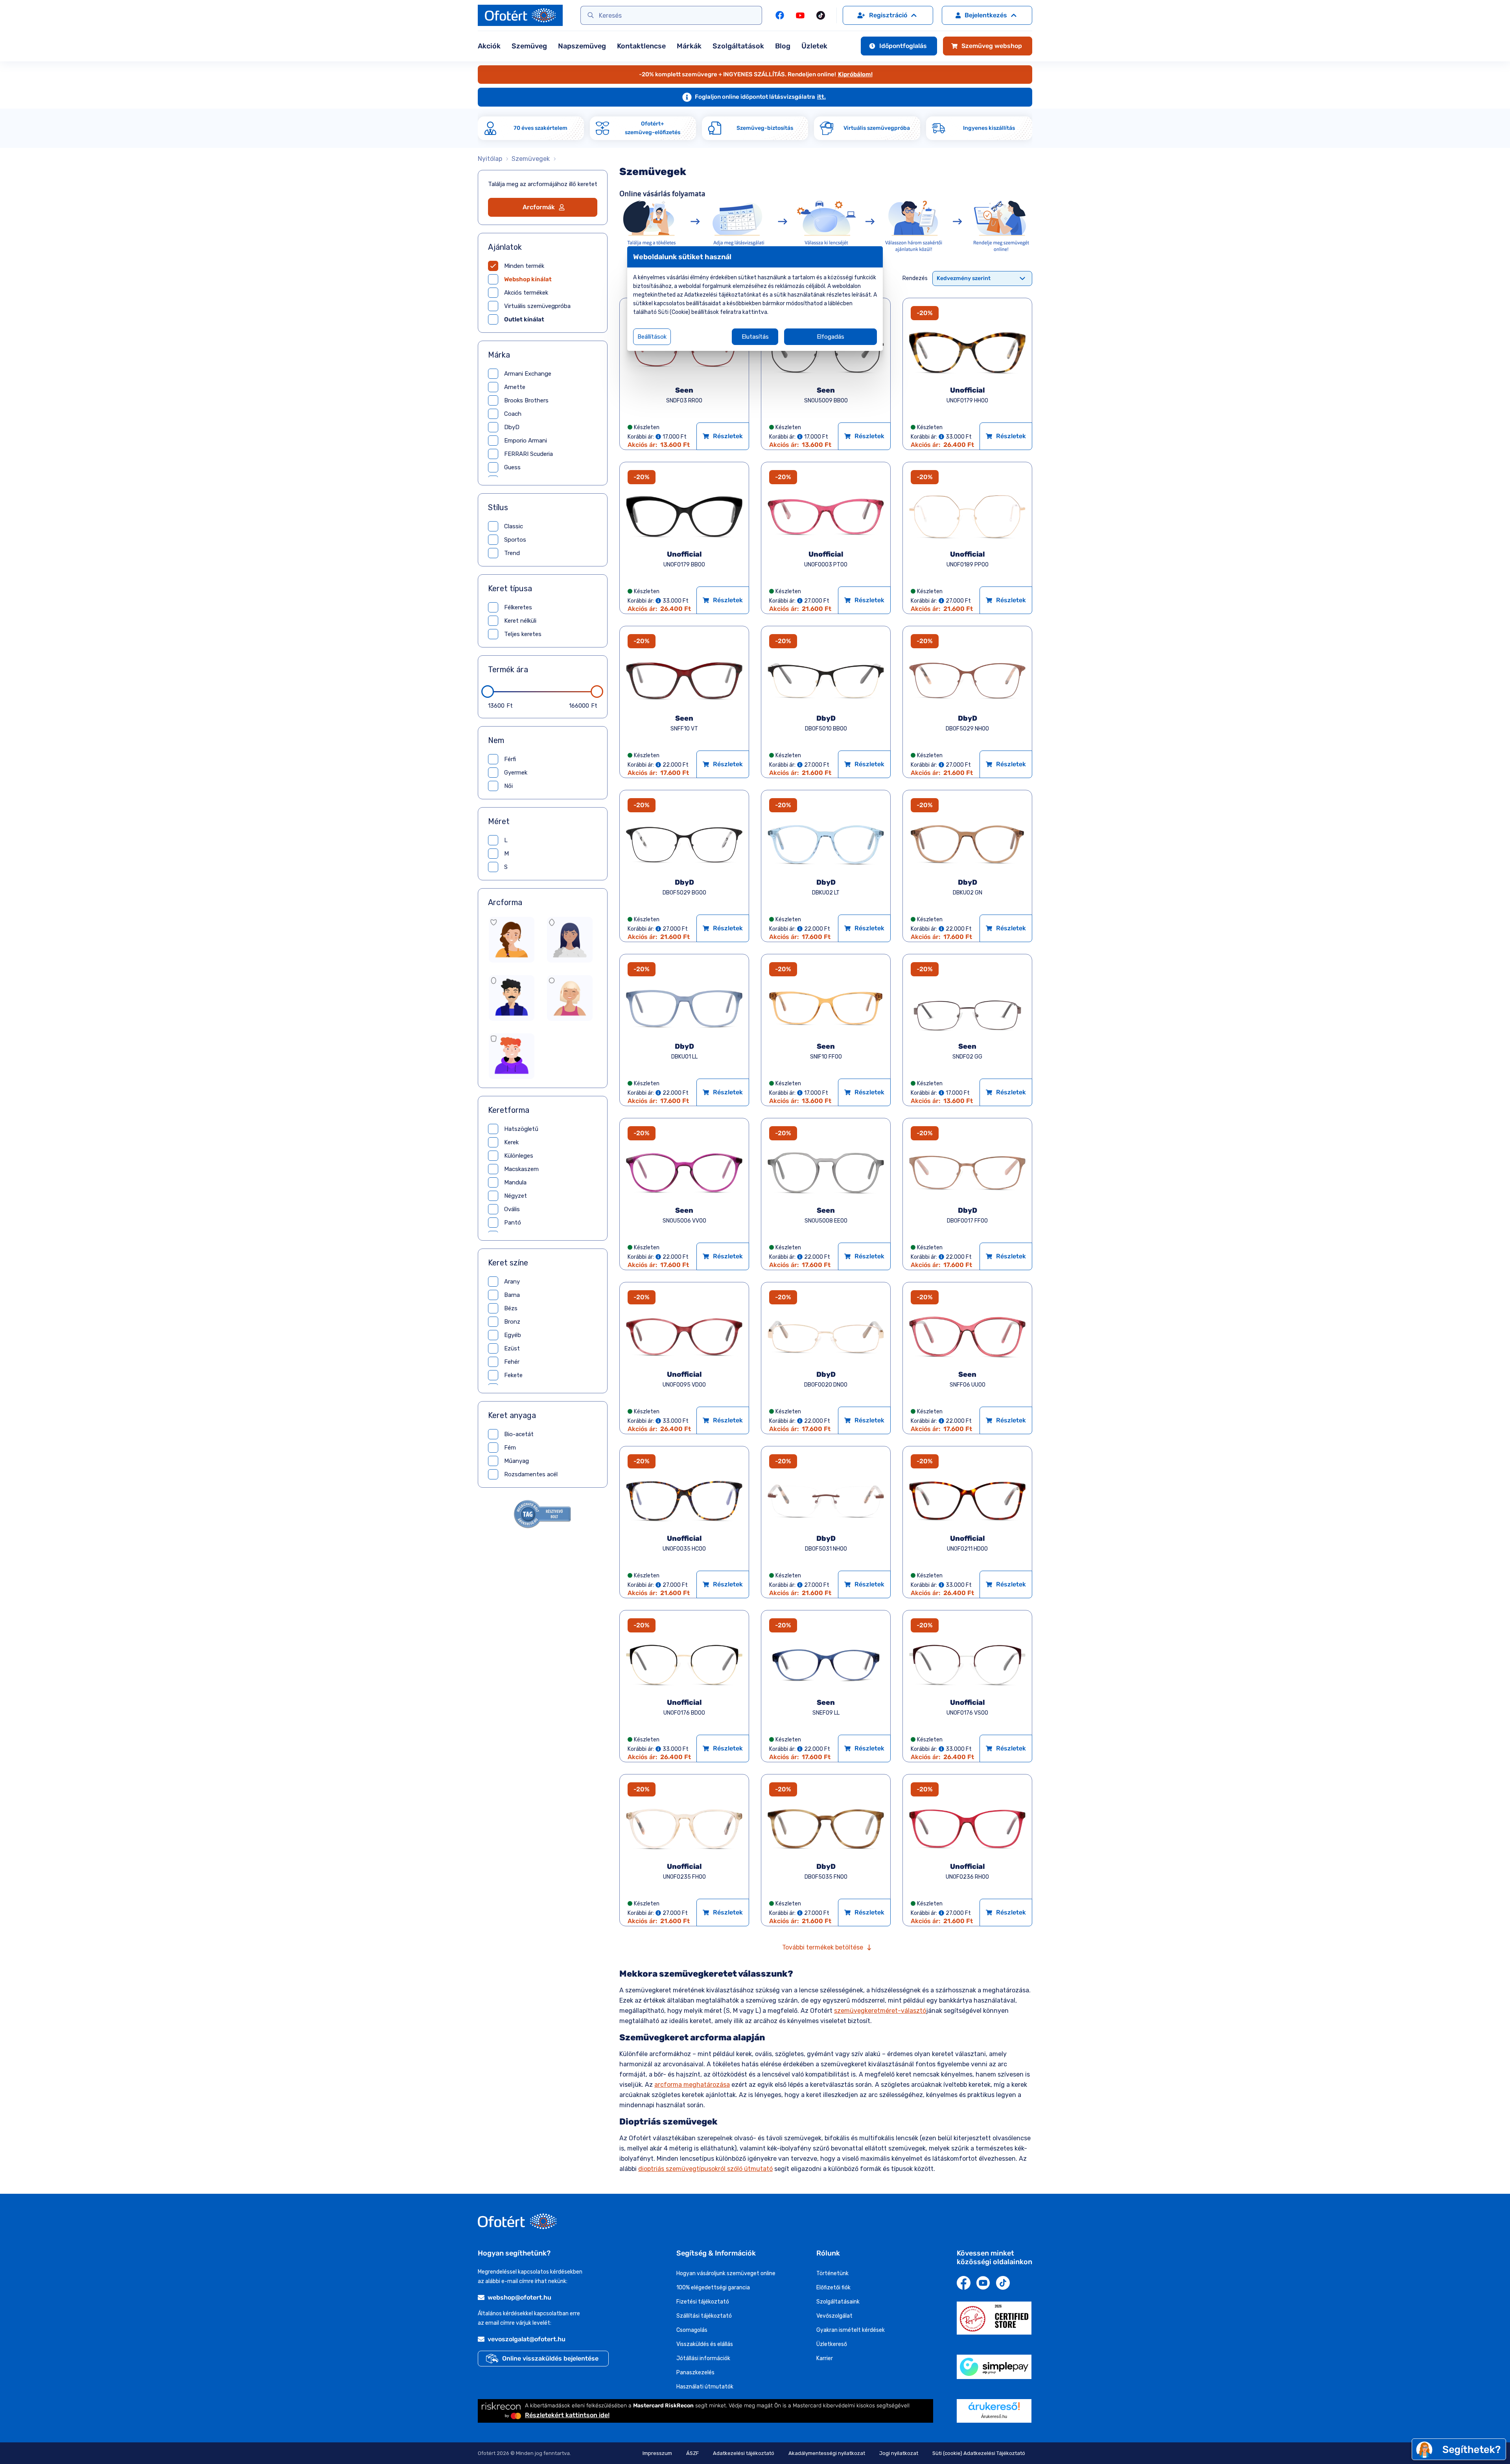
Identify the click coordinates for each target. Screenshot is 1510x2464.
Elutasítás (755, 337)
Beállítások (652, 337)
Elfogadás (830, 337)
